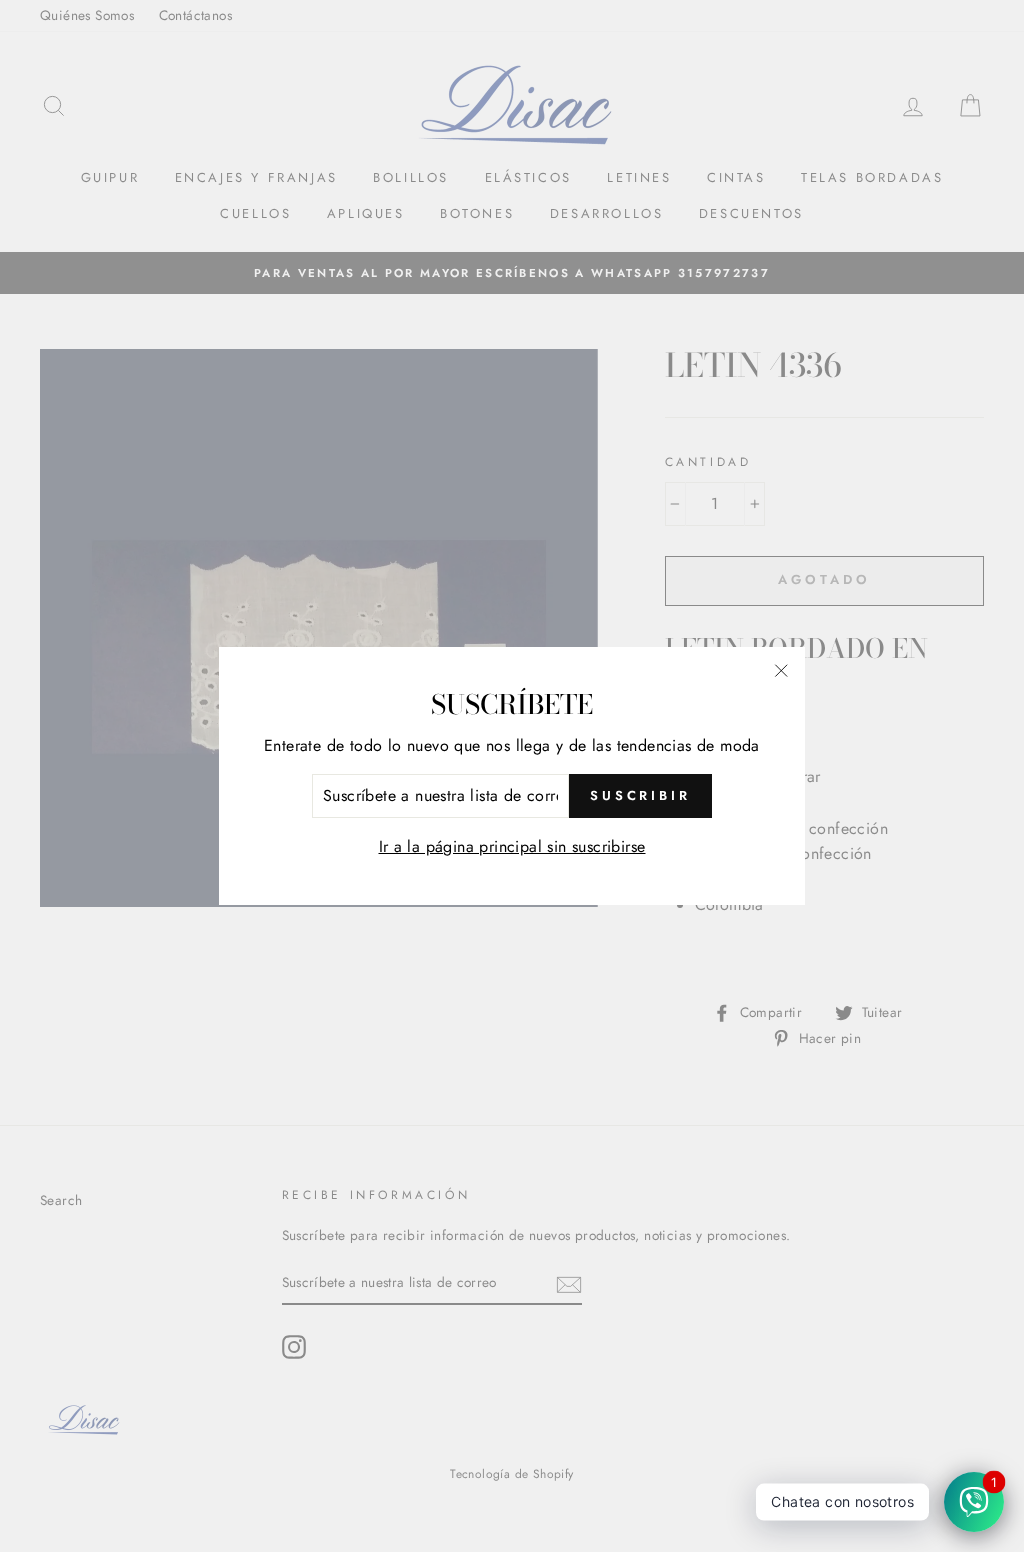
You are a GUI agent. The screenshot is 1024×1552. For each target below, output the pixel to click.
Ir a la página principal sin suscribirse (512, 846)
